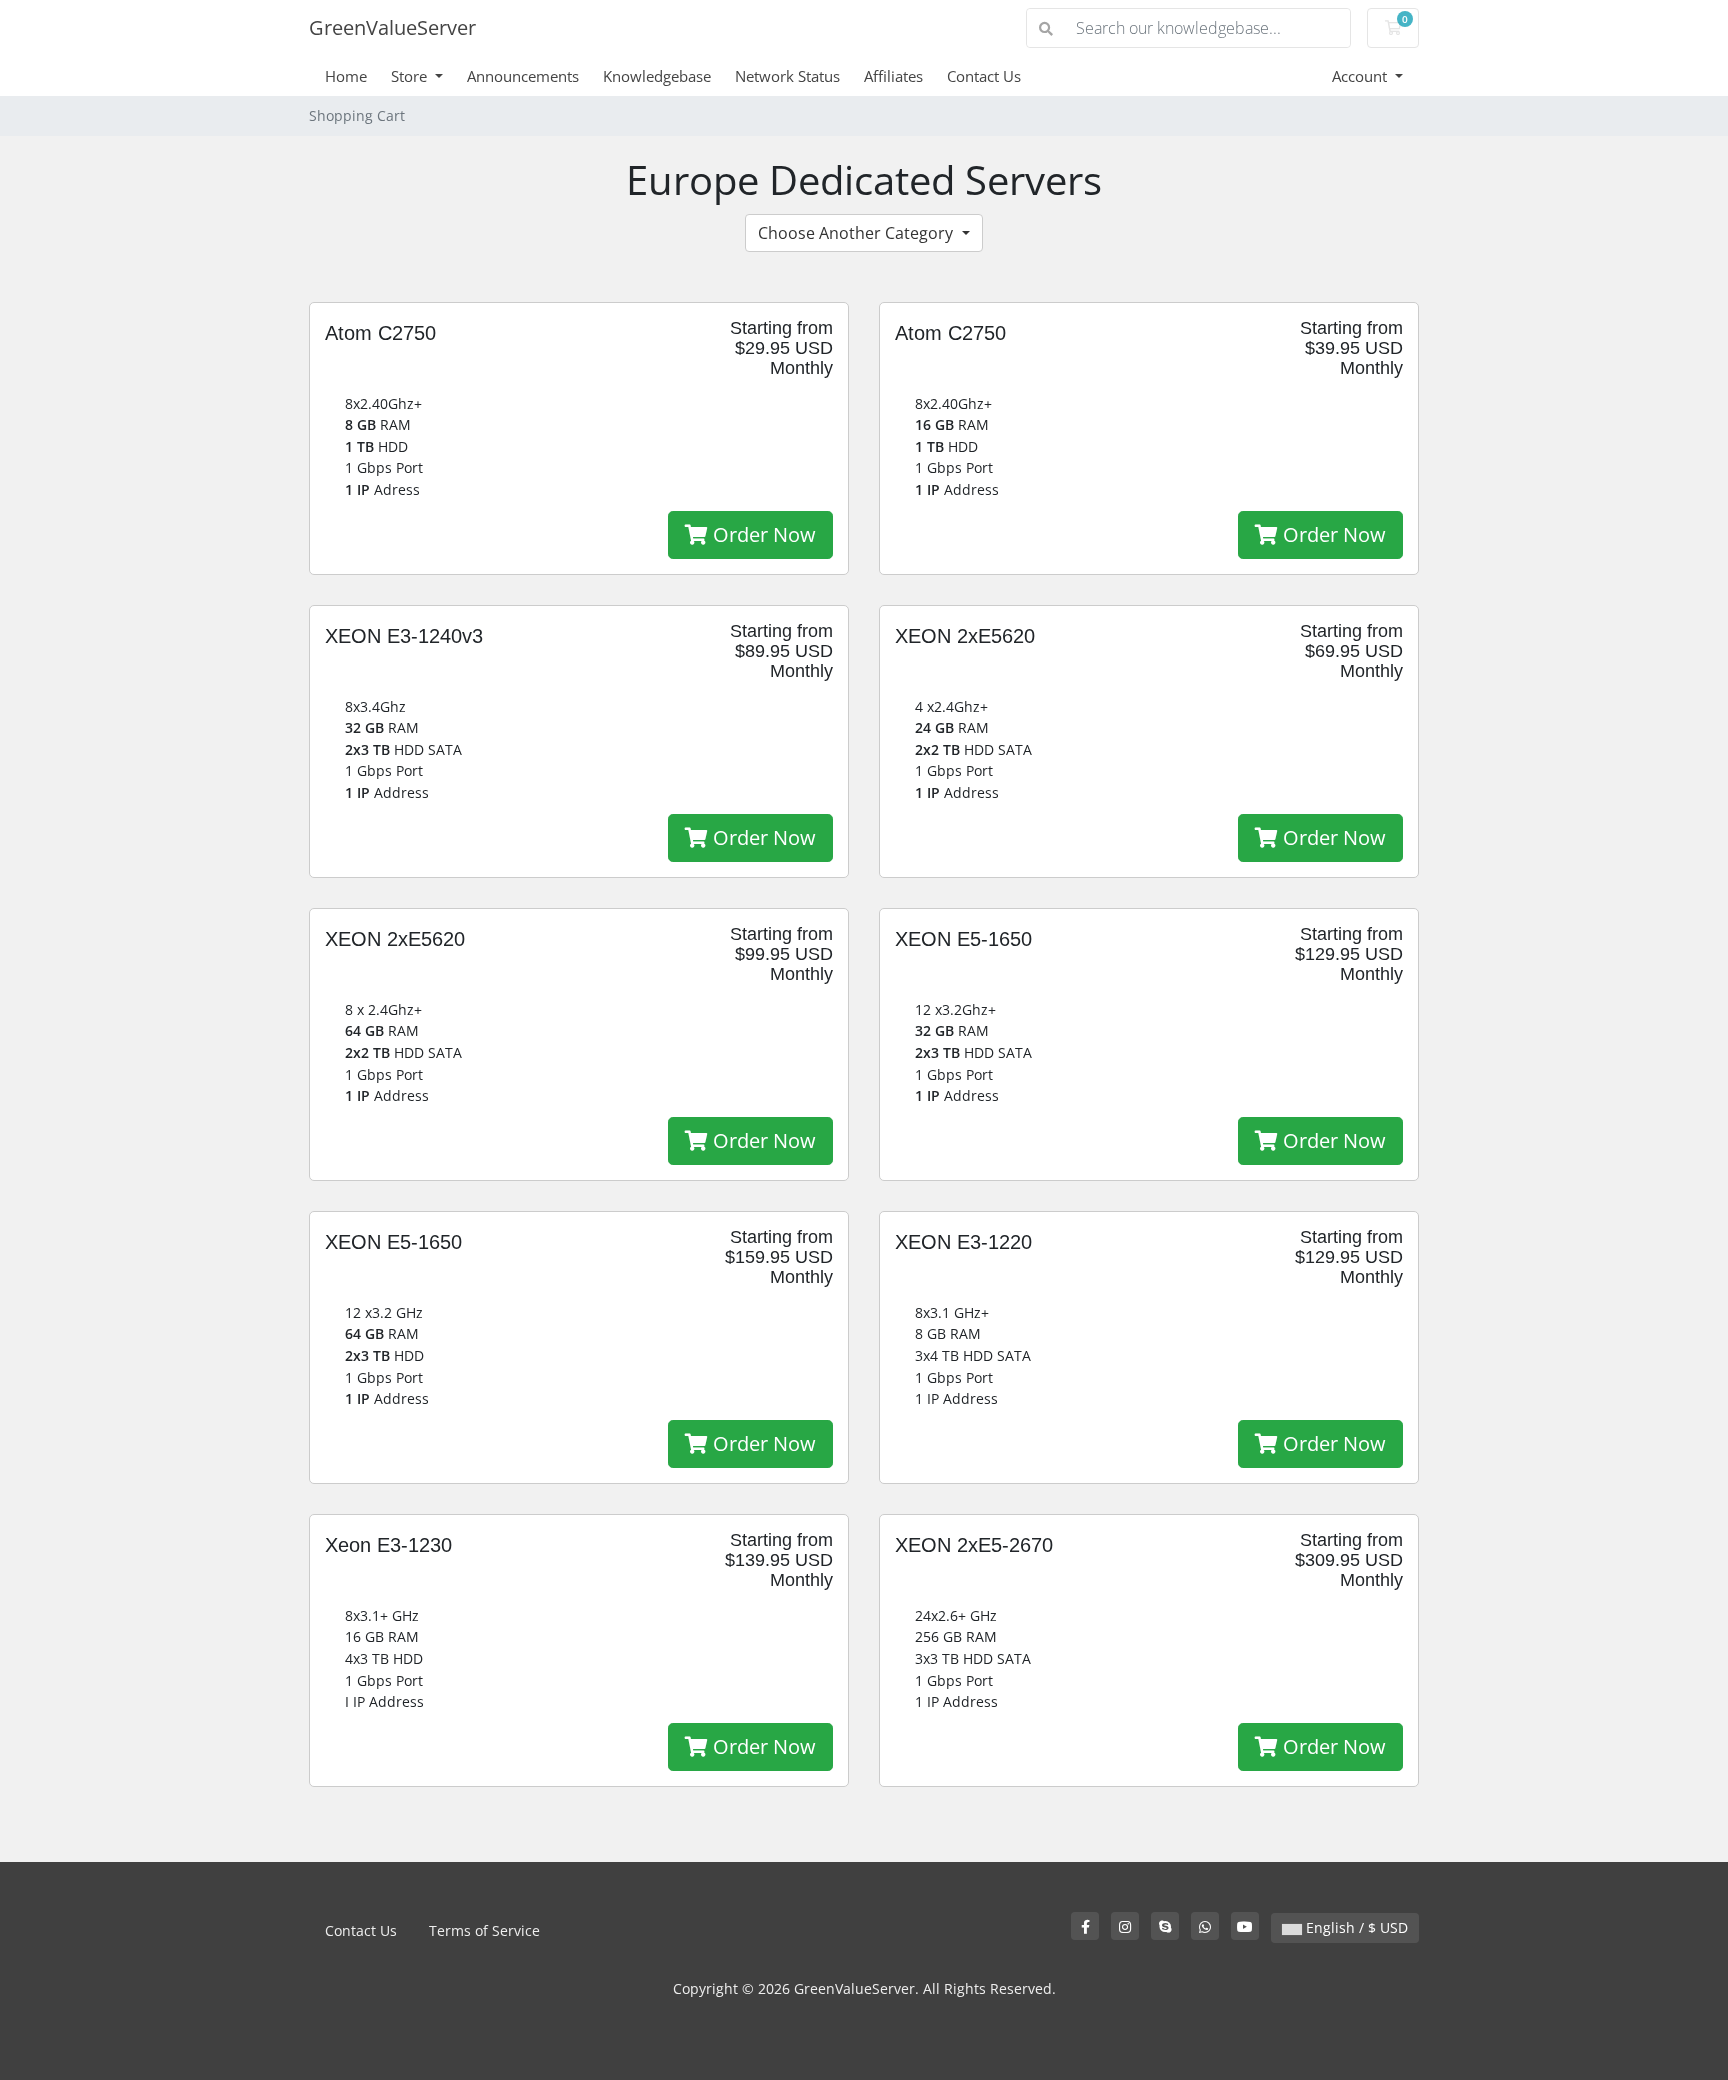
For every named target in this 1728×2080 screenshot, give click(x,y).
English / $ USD (1355, 1927)
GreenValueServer (392, 27)
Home (346, 76)
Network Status (787, 76)
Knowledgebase (657, 76)
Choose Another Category (857, 233)
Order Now (762, 534)
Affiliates (893, 76)
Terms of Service (484, 1930)
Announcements (523, 76)
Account (1361, 76)
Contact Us (984, 76)
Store (411, 76)
